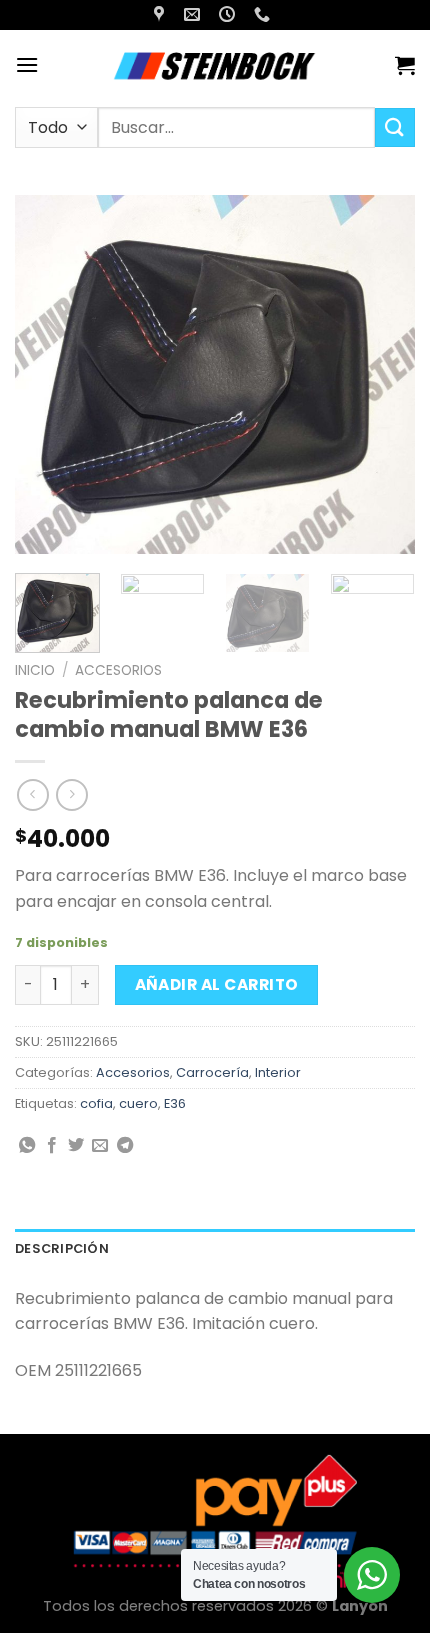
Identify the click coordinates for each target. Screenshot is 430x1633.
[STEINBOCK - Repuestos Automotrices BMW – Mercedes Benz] (217, 65)
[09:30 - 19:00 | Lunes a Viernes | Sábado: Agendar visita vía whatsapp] (229, 14)
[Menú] (27, 64)
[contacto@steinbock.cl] (194, 14)
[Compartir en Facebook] (52, 1146)
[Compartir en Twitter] (76, 1146)
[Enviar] (395, 127)
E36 (175, 1103)
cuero (138, 1103)
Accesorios (118, 670)
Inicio (35, 670)
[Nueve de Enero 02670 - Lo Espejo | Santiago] (161, 14)
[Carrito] (405, 65)
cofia (96, 1103)
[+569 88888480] (264, 14)
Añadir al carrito (217, 984)
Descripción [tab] (62, 1248)
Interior (278, 1072)
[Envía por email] (100, 1146)
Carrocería (212, 1072)
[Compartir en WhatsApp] (27, 1146)
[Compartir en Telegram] (125, 1146)
